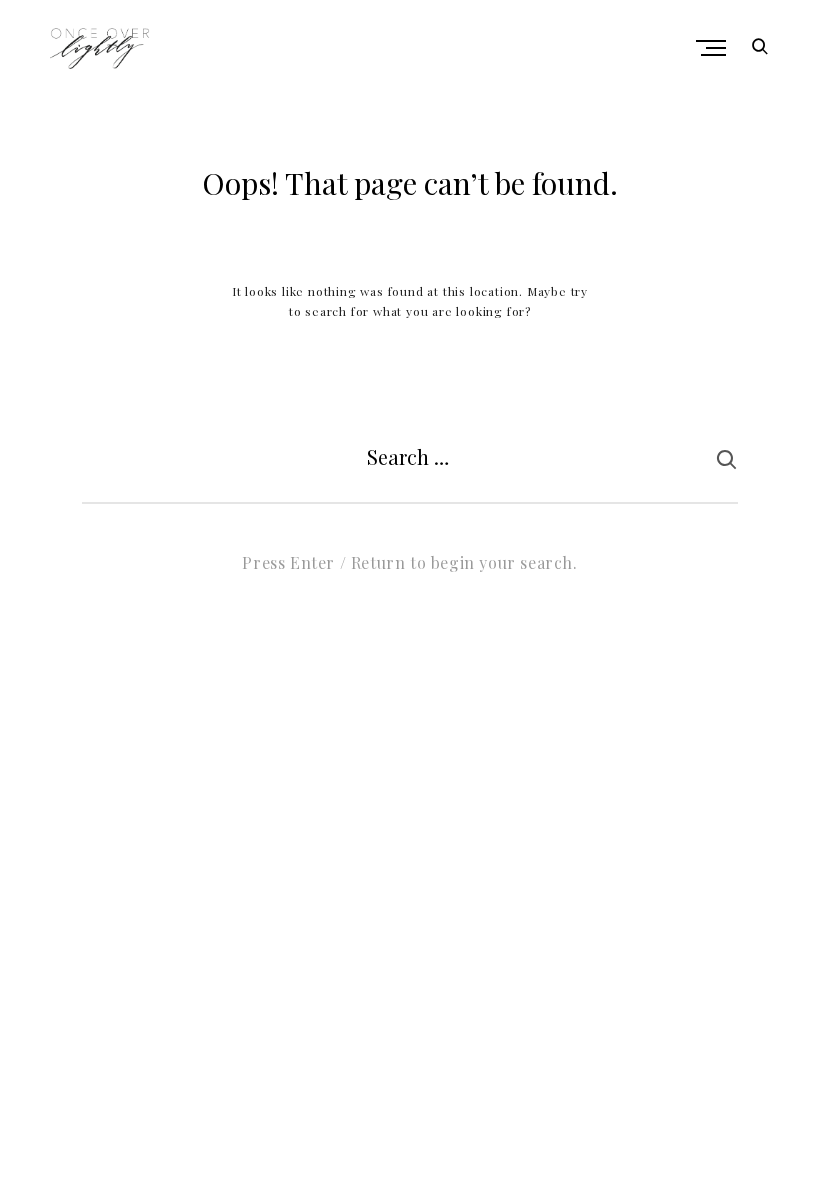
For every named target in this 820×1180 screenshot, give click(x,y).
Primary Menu (713, 48)
